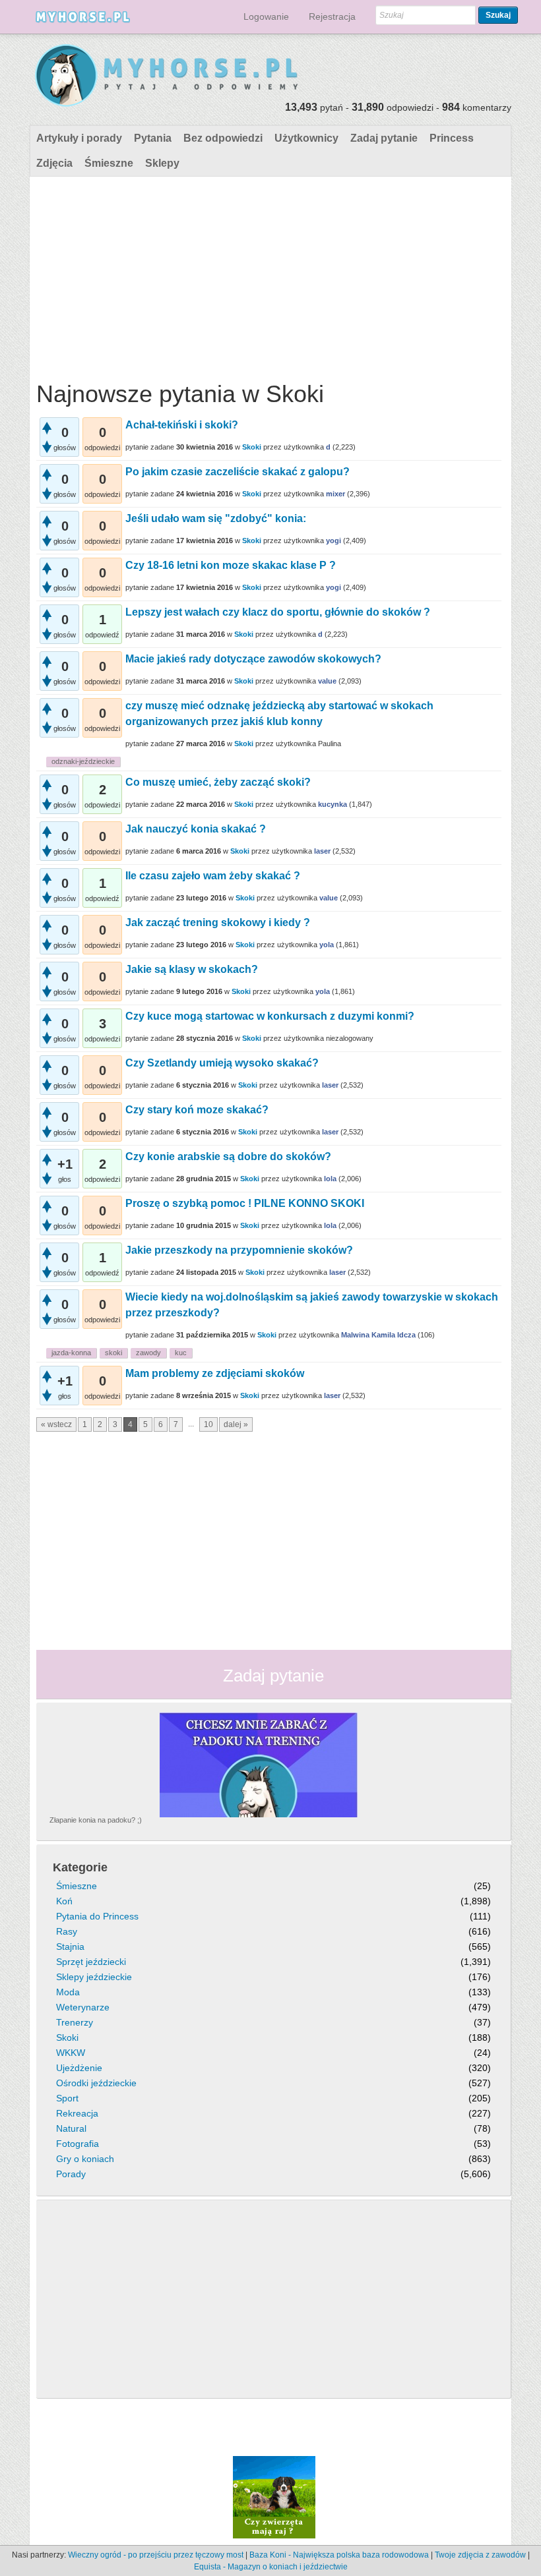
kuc (181, 1353)
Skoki (252, 447)
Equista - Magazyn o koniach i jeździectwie (271, 2567)
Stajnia (70, 1947)
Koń (64, 1901)
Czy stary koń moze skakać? (197, 1110)
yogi (334, 541)
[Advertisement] (269, 276)
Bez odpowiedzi (223, 138)
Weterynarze (83, 2007)
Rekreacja (77, 2113)
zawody (148, 1353)
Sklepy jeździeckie (94, 1977)
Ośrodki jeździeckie (96, 2083)
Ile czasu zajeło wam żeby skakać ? (213, 876)
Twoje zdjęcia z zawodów (480, 2555)
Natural (71, 2128)
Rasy (67, 1931)
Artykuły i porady (79, 138)
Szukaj (498, 15)
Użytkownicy (306, 138)
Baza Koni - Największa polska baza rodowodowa (339, 2555)
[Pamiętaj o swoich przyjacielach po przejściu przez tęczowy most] (274, 2496)
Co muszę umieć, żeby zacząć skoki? (218, 782)
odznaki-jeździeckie (83, 761)
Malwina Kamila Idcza (378, 1335)
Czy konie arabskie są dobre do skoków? (228, 1156)
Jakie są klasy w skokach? (192, 969)
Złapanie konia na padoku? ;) (96, 1820)
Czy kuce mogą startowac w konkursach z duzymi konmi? (270, 1016)
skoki (113, 1353)
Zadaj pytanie (384, 138)
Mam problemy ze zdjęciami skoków (215, 1373)
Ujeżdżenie (79, 2068)
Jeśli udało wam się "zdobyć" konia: (216, 518)
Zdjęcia (54, 163)
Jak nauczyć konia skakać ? (196, 829)
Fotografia (78, 2144)
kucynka (333, 804)
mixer (335, 494)
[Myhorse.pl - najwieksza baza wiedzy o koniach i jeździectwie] (167, 76)
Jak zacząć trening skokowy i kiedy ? (218, 922)
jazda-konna (71, 1353)
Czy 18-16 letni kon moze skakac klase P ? (231, 565)
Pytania (153, 138)
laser (322, 851)
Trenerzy (75, 2022)
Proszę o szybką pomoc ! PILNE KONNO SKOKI (245, 1203)
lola (330, 1179)
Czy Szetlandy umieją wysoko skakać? (222, 1063)
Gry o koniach (85, 2159)
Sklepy (162, 163)
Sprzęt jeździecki (91, 1962)
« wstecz (56, 1424)
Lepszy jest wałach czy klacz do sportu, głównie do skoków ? (278, 612)
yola (327, 945)
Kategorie (80, 1867)
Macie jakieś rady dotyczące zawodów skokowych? (253, 659)
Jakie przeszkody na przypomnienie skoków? (239, 1250)
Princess (452, 138)
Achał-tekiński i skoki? (182, 425)
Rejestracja (332, 16)
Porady (71, 2174)
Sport (67, 2098)
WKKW (71, 2053)
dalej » (236, 1424)
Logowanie (266, 16)
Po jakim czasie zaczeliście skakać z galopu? (238, 472)
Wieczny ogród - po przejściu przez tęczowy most (156, 2555)
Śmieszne (109, 163)
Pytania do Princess (97, 1916)
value (327, 681)
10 (208, 1424)
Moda (68, 1992)
